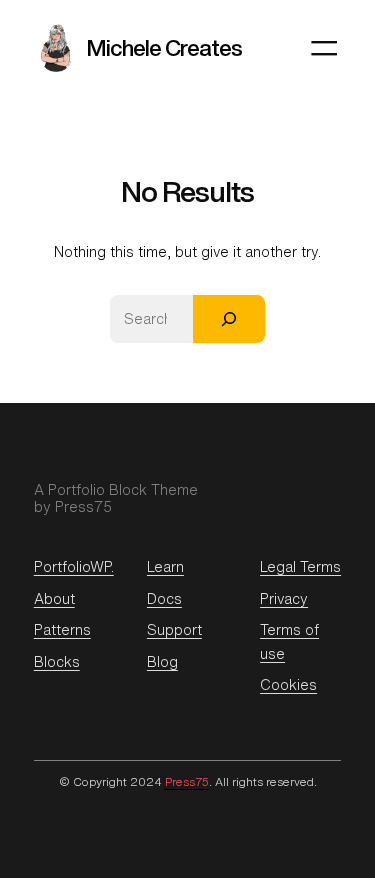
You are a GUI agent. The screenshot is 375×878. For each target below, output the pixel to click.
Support (174, 629)
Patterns (62, 629)
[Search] (229, 319)
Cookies (288, 684)
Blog (162, 661)
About (54, 598)
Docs (164, 598)
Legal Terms (300, 566)
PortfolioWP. (74, 566)
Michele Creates (164, 47)
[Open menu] (324, 48)
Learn (165, 566)
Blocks (57, 661)
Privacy (284, 598)
